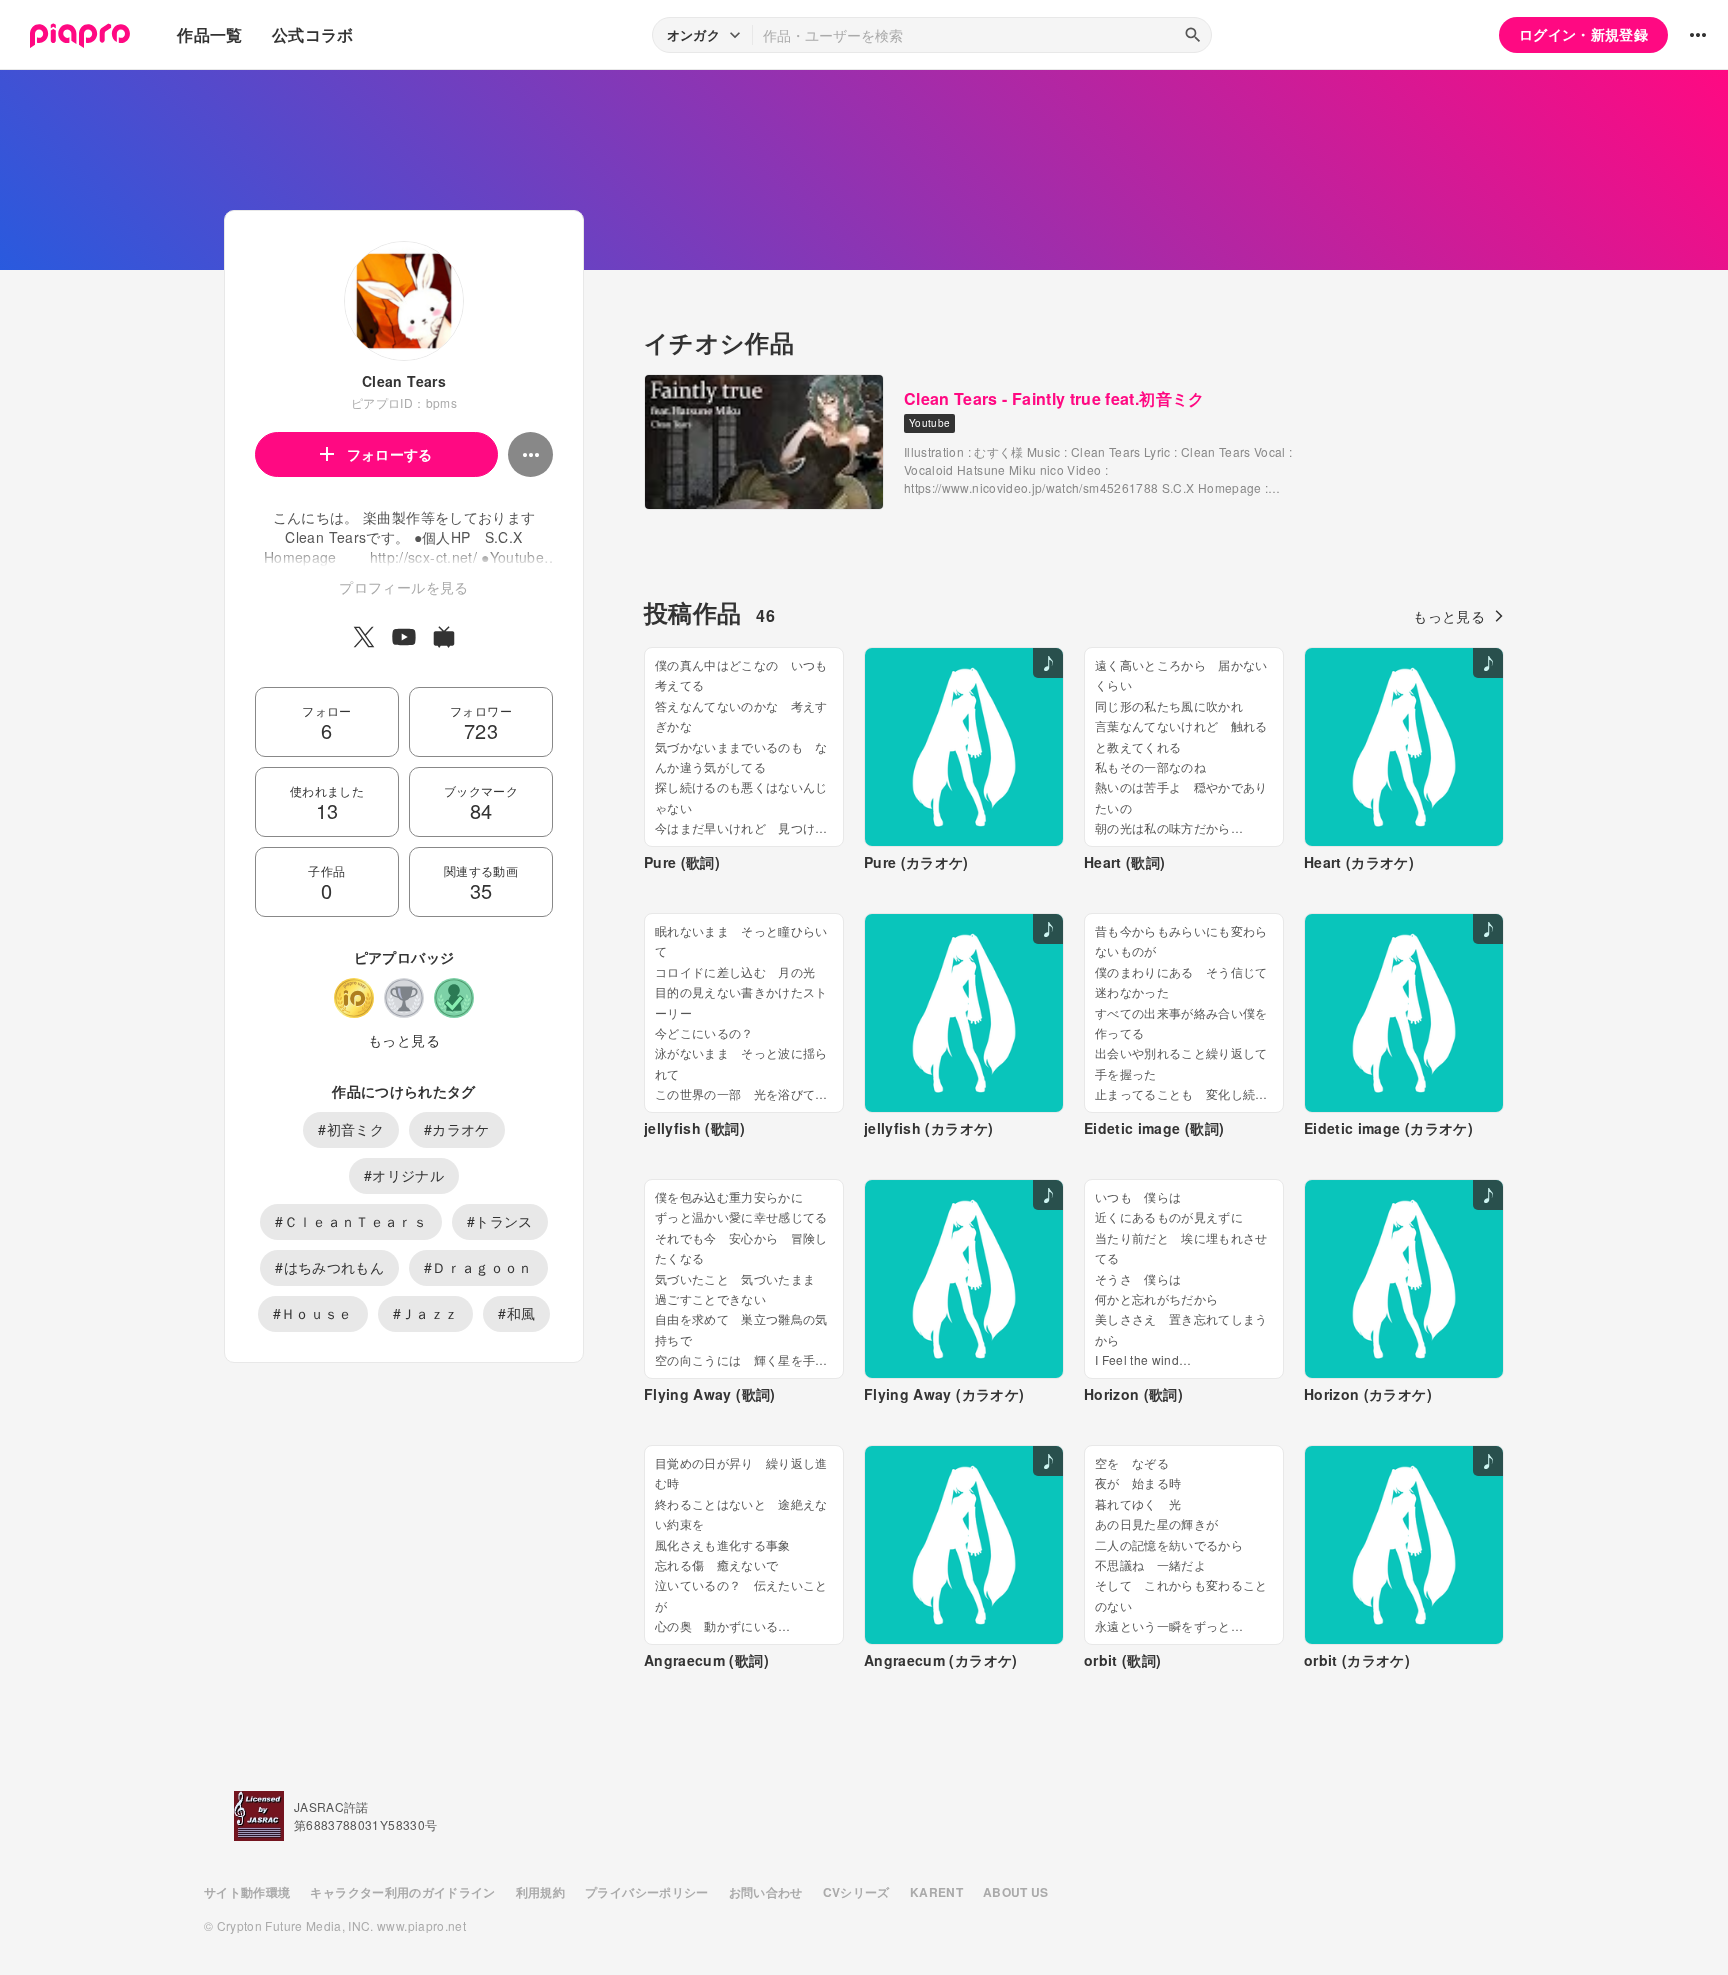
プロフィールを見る (403, 587)
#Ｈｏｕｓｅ (313, 1313)
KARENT (936, 1892)
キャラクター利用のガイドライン (402, 1892)
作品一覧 (209, 34)
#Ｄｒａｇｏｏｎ (478, 1267)
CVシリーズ (856, 1892)
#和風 (516, 1313)
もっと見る (404, 1040)
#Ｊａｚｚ (426, 1313)
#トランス (500, 1221)
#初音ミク (351, 1129)
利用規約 (540, 1892)
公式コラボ (313, 34)
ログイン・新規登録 (1583, 34)
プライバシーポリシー (647, 1892)
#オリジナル (404, 1175)
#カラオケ (457, 1129)
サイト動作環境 (247, 1892)
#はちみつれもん (329, 1267)
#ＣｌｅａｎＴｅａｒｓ (351, 1221)
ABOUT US (1016, 1892)
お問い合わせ (766, 1892)
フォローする (390, 454)
